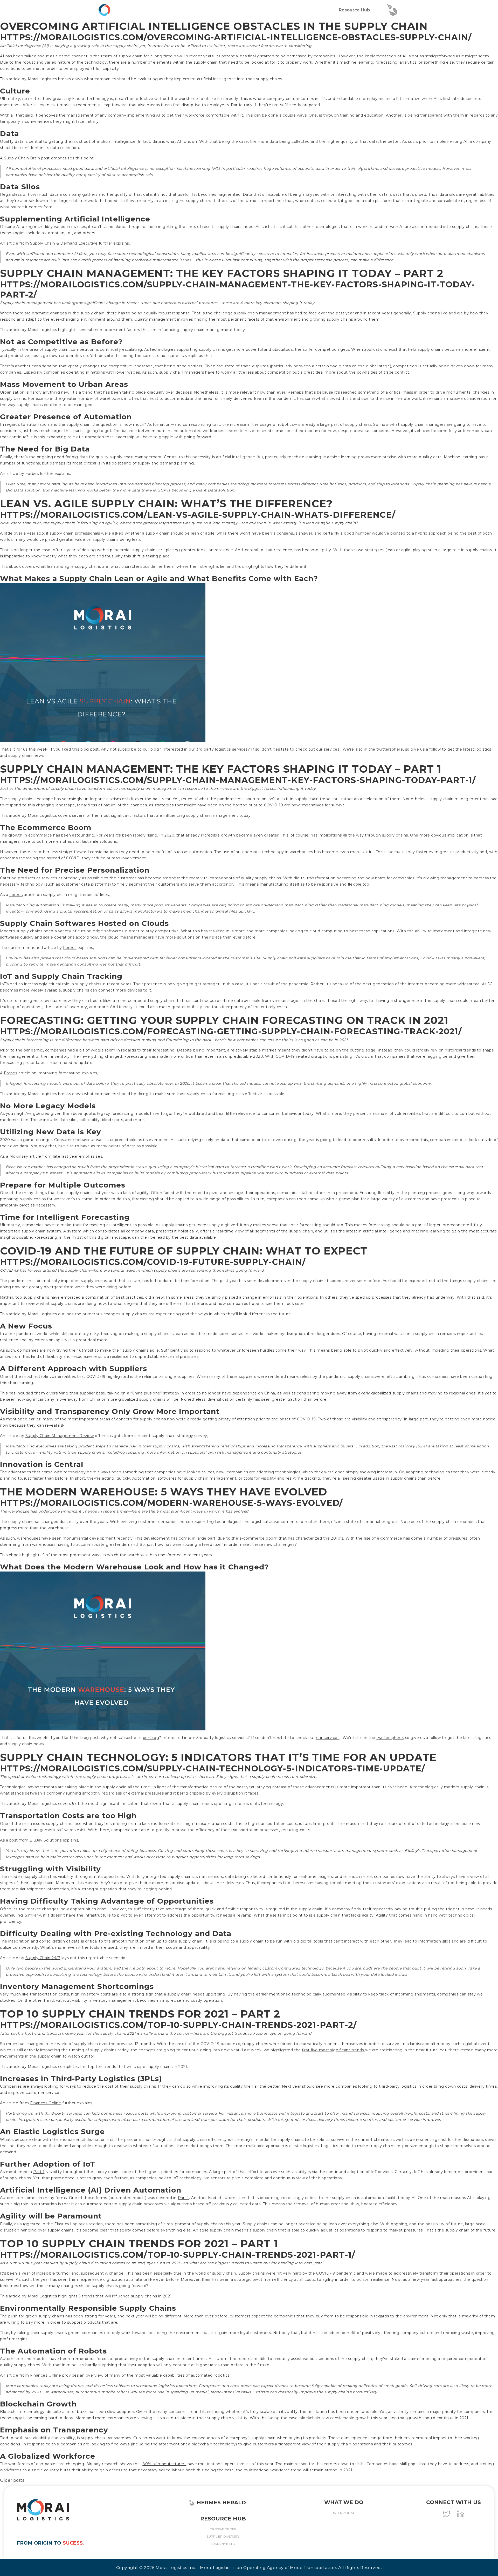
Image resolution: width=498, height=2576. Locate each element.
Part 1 (39, 2172)
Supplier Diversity (223, 2536)
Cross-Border (223, 2529)
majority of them (479, 2316)
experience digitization (103, 2280)
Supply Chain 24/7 (43, 1958)
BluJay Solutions (46, 1840)
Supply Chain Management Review (60, 1436)
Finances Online (46, 2103)
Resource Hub (354, 10)
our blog (151, 749)
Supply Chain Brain (22, 158)
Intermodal (344, 2513)
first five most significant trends (334, 2050)
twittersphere (390, 749)
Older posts (12, 2480)
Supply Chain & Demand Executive (64, 243)
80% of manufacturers (164, 2464)
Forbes (32, 474)
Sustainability (223, 2544)
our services (328, 749)
